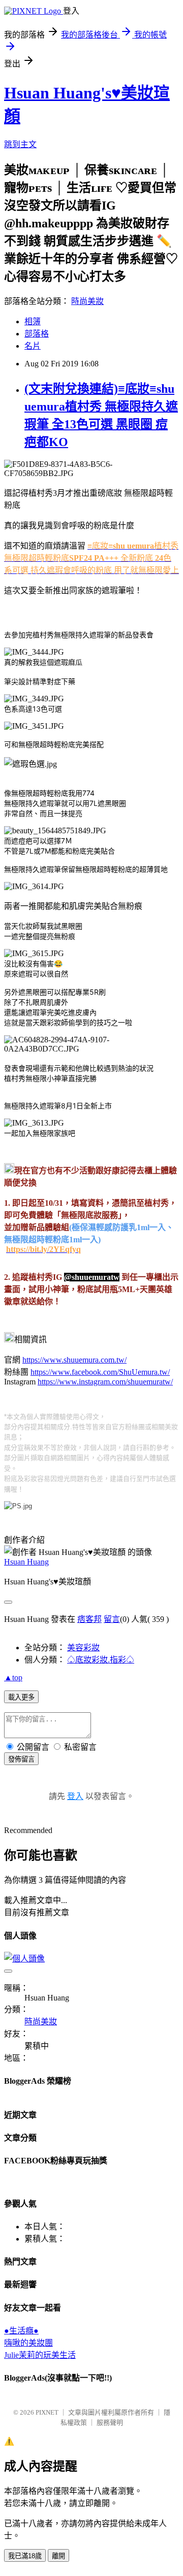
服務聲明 (110, 2422)
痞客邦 (89, 1619)
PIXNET (47, 2412)
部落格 (37, 334)
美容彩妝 (83, 1648)
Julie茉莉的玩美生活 (40, 2355)
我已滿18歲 (25, 2556)
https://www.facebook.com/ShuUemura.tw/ (100, 1372)
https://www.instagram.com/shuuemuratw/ (105, 1382)
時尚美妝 (87, 301)
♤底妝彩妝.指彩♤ (101, 1660)
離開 (58, 2556)
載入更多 (21, 1697)
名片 (33, 346)
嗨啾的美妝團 (28, 2343)
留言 (112, 1619)
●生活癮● (21, 2331)
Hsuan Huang (26, 1562)
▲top (13, 1677)
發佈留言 (21, 1759)
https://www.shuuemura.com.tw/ (74, 1360)
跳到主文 (20, 144)
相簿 (33, 321)
